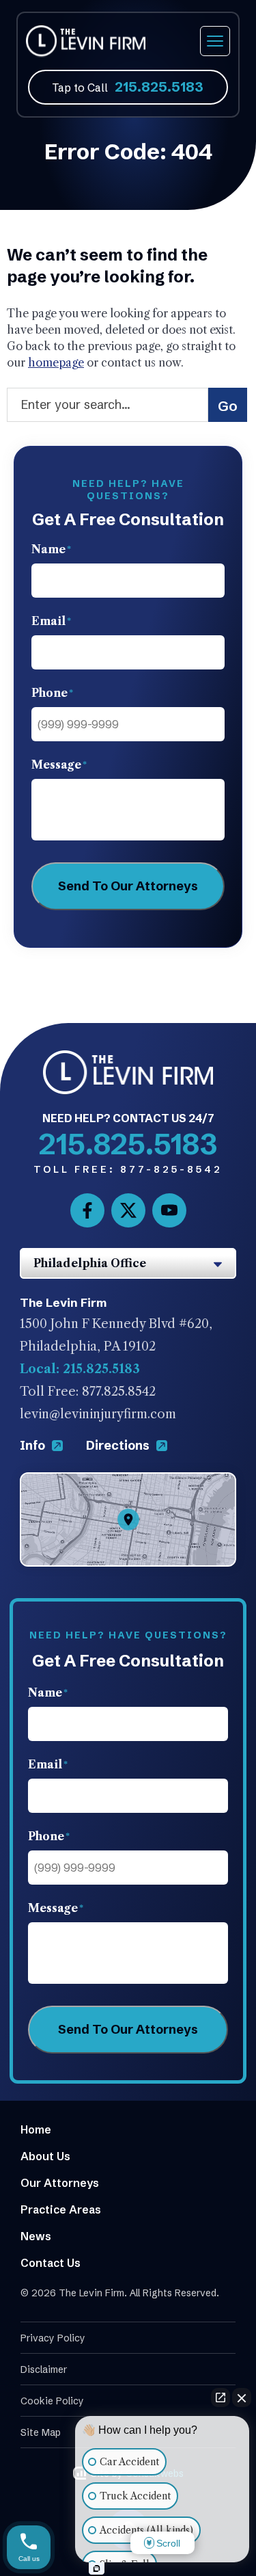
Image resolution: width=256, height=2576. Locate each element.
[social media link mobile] (87, 1210)
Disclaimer (44, 2369)
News (36, 2236)
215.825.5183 (159, 87)
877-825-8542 (128, 1169)
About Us (45, 2156)
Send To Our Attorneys (128, 886)
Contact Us (51, 2263)
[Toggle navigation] (215, 41)
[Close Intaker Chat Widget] (242, 2398)
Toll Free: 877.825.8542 (88, 1392)
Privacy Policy (53, 2338)
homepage (56, 362)
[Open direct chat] (221, 2398)
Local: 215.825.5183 (80, 1369)
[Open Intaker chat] (97, 2568)
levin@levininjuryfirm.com (98, 1414)
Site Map (41, 2432)
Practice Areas (61, 2209)
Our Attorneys (60, 2183)
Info (34, 1445)
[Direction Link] (128, 1483)
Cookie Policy (52, 2401)
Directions (119, 1445)
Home (36, 2129)
